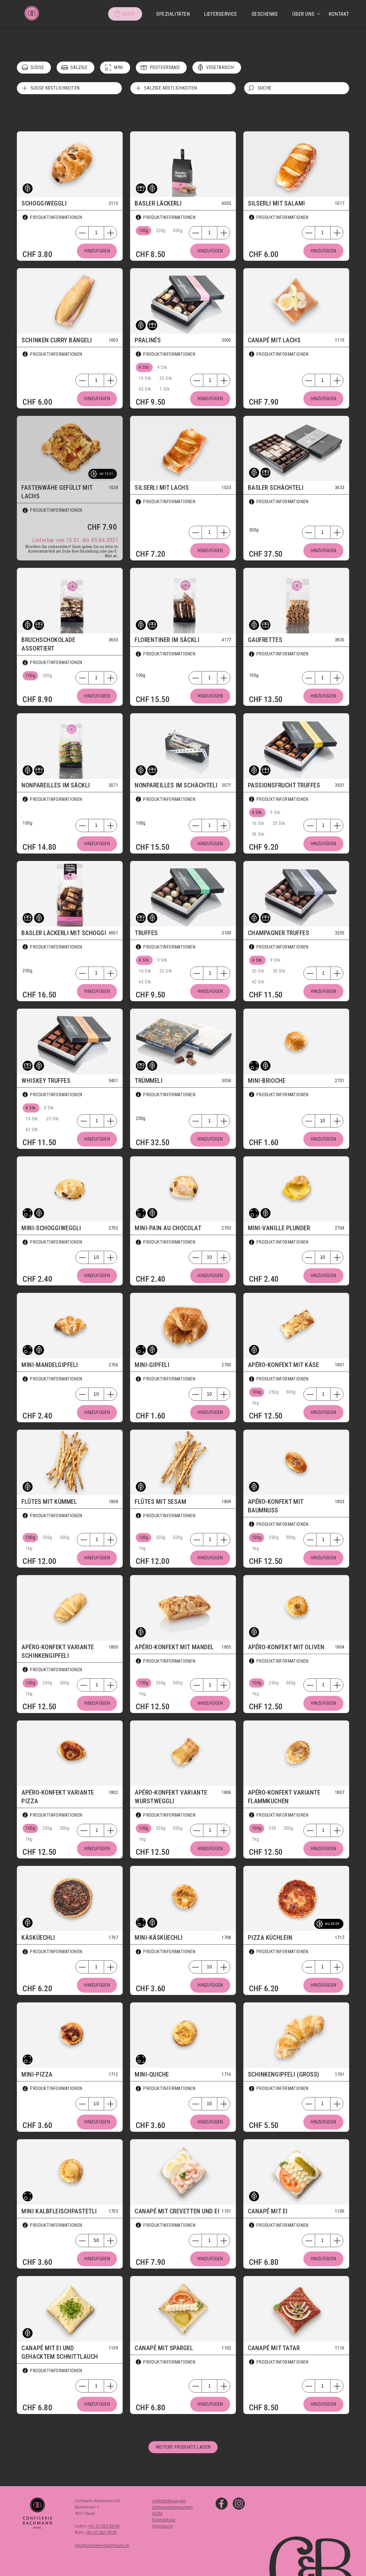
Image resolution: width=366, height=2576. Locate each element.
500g (178, 231)
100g (144, 231)
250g (161, 231)
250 (272, 1828)
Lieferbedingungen (169, 2501)
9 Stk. (163, 367)
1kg (255, 1403)
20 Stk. (259, 971)
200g (47, 676)
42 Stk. (145, 389)
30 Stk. (280, 971)
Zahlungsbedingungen (172, 2507)
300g (254, 530)
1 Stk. (165, 389)
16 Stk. (145, 378)
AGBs (157, 2513)
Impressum (162, 2526)
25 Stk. (166, 378)
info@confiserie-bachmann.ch (102, 2545)
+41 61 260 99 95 (101, 2532)
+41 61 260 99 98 (104, 2526)
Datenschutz (164, 2520)
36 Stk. (259, 834)
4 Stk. (144, 367)
